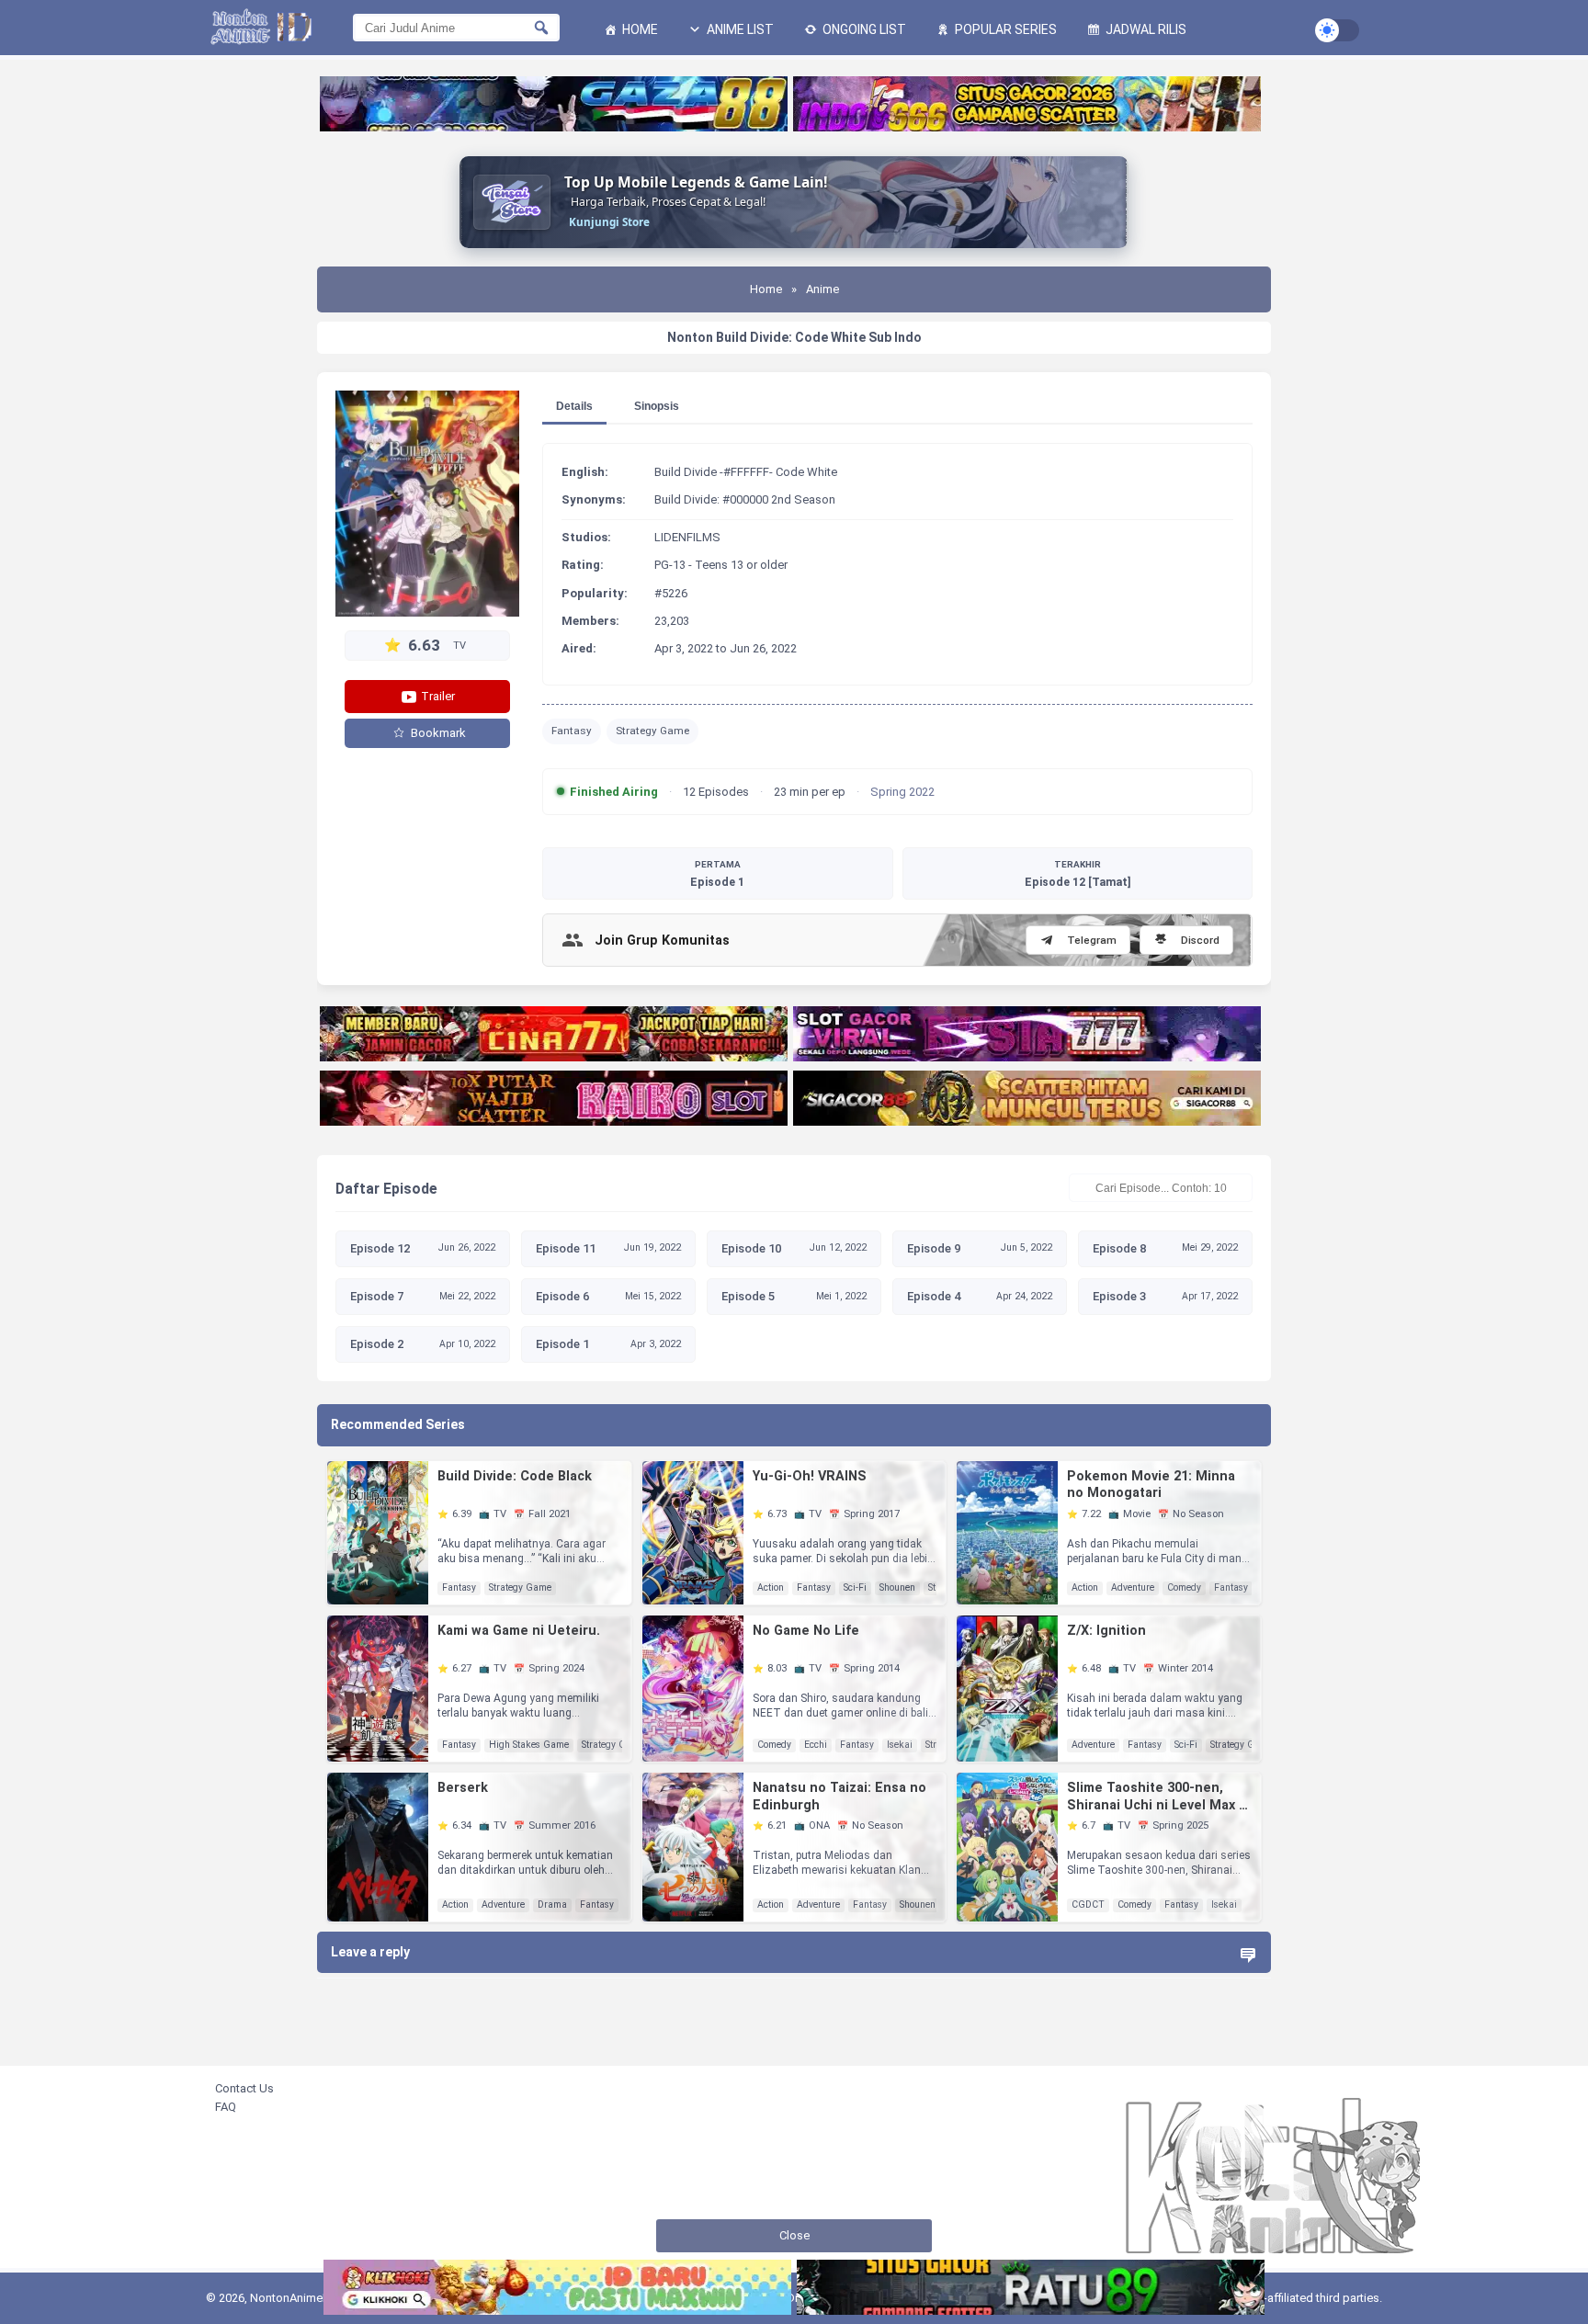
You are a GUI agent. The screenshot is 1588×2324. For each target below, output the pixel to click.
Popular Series (1004, 29)
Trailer (437, 696)
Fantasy (572, 731)
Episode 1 (717, 874)
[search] (541, 28)
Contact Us (244, 2088)
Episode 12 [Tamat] (1078, 874)
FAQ (226, 2107)
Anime (822, 289)
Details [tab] (574, 406)
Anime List (739, 29)
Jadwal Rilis (1145, 29)
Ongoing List (863, 29)
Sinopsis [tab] (657, 406)
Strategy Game (652, 731)
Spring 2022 (902, 792)
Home (639, 29)
